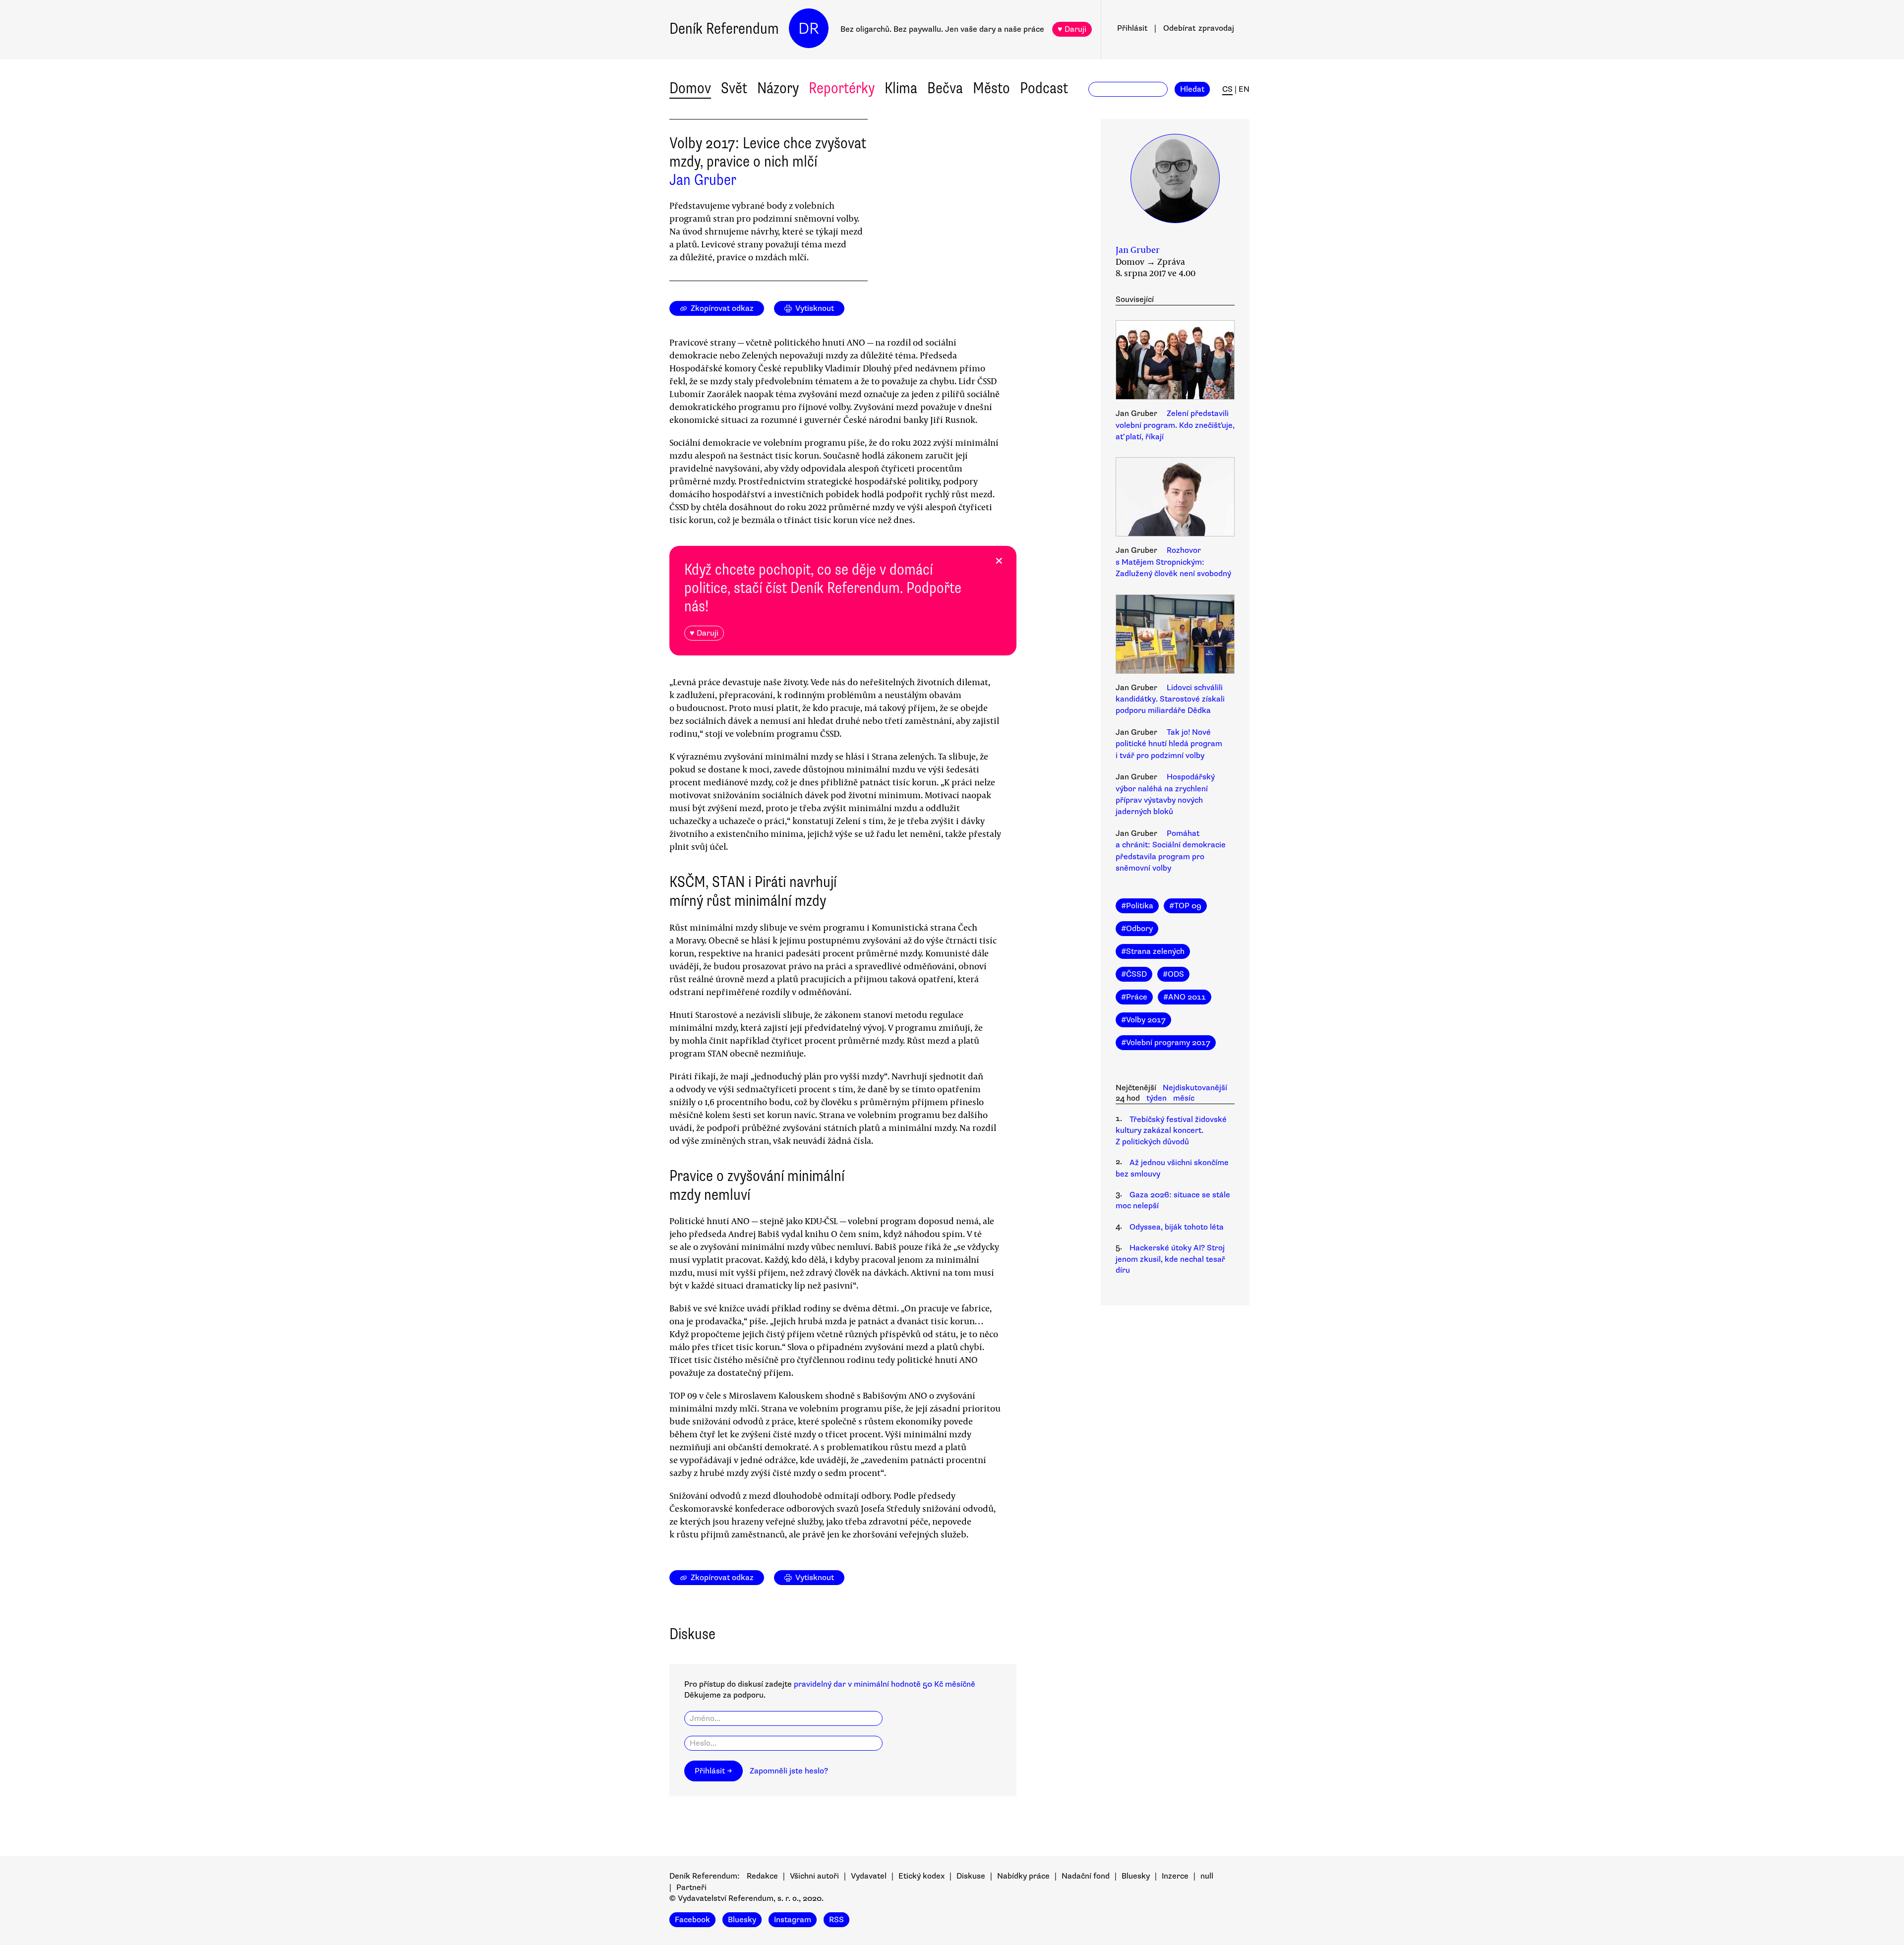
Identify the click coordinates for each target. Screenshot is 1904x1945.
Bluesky (1136, 1876)
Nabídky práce (1023, 1876)
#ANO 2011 (1185, 997)
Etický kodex (922, 1876)
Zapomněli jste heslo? (789, 1771)
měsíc (1184, 1098)
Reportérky (842, 88)
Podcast (1044, 88)
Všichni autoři (814, 1876)
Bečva (945, 88)
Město (991, 88)
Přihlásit (1132, 28)
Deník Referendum (724, 29)
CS (1227, 89)
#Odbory (1137, 929)
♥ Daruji (1072, 29)
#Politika (1137, 906)
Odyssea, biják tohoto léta (1177, 1227)
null (1207, 1876)
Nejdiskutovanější (1195, 1088)
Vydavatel (869, 1876)
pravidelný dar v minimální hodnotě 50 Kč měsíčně (885, 1684)
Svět (734, 88)
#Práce (1134, 997)
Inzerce (1175, 1876)
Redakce (762, 1876)
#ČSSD (1134, 974)
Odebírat (1199, 28)
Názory (778, 88)
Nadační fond (1086, 1876)
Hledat (1192, 89)
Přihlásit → (714, 1771)
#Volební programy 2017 (1166, 1043)
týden (1157, 1098)
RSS (836, 1920)
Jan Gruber (703, 180)
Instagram (793, 1920)
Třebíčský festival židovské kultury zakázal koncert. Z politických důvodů (1171, 1131)
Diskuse (971, 1876)
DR (809, 29)
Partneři (691, 1887)
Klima (901, 88)
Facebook (692, 1920)
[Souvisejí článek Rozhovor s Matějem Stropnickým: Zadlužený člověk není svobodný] (1175, 498)
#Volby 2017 (1143, 1020)
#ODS (1173, 974)
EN (1244, 89)
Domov (690, 88)
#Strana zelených (1153, 951)
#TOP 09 (1185, 906)
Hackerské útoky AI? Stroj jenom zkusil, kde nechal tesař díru (1170, 1259)
